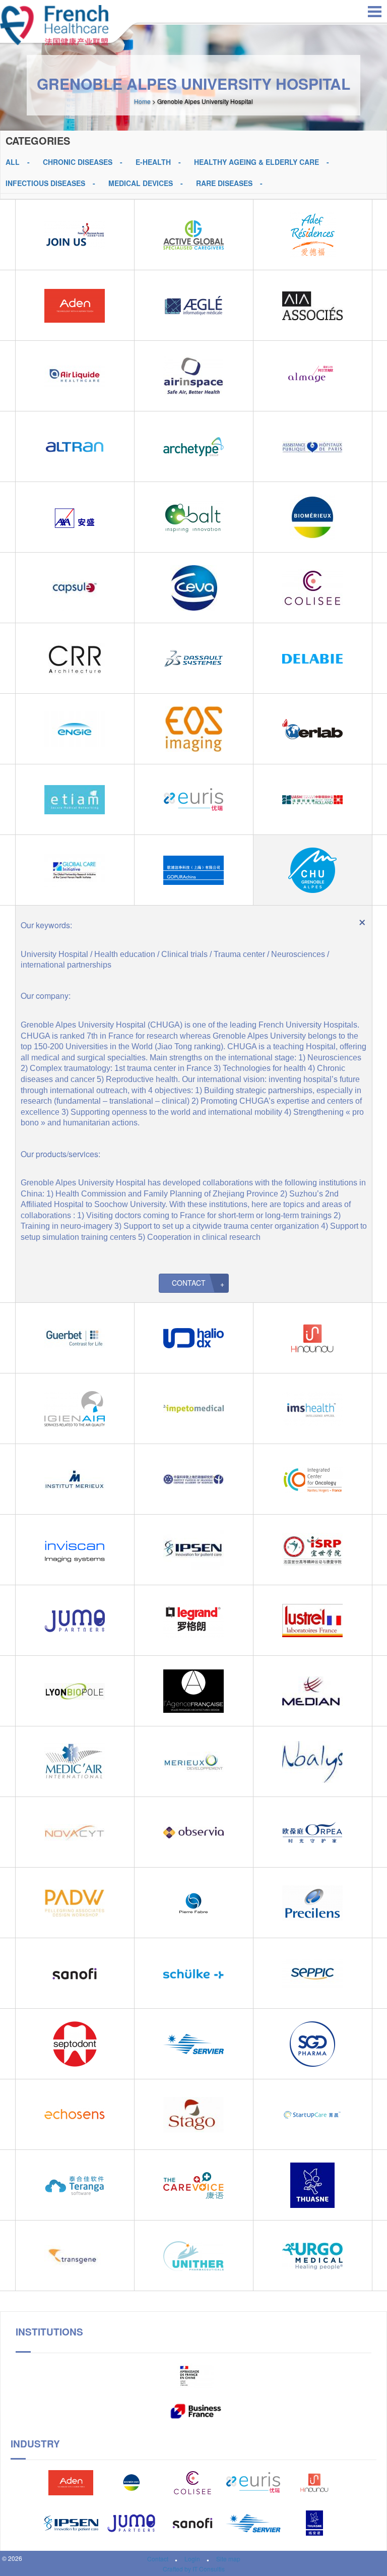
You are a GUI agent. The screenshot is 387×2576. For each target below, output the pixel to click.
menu (375, 12)
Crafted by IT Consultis (194, 2569)
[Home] (54, 23)
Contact (189, 1283)
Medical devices (141, 183)
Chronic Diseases (78, 162)
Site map (228, 2559)
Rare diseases (224, 183)
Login (192, 2559)
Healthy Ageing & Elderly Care (256, 162)
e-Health (153, 162)
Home (142, 101)
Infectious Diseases (45, 183)
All (13, 162)
